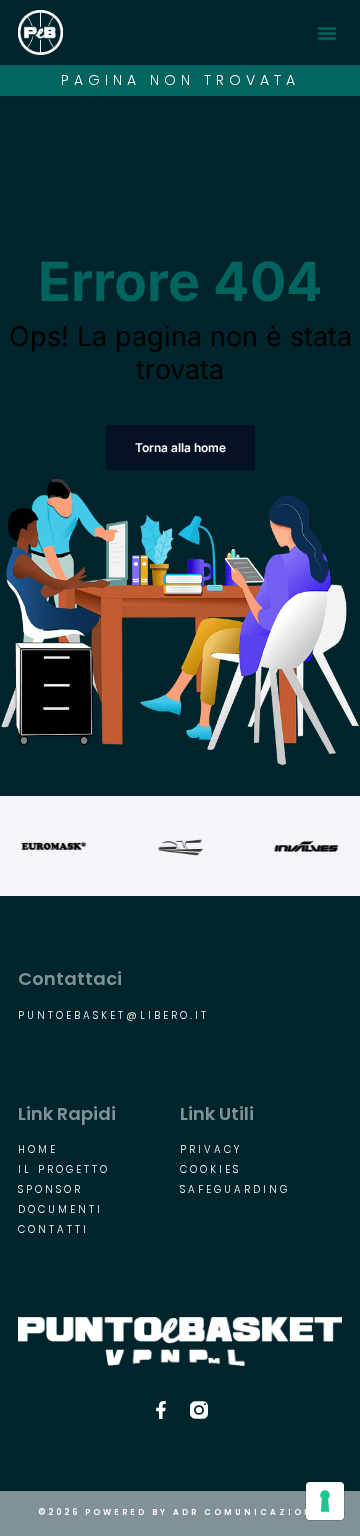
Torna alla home (180, 447)
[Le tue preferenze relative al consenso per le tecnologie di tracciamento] (325, 1501)
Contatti (53, 1230)
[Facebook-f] (161, 1410)
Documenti (60, 1210)
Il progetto (64, 1170)
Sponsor (50, 1190)
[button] (327, 33)
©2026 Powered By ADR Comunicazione (180, 1512)
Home (38, 1150)
